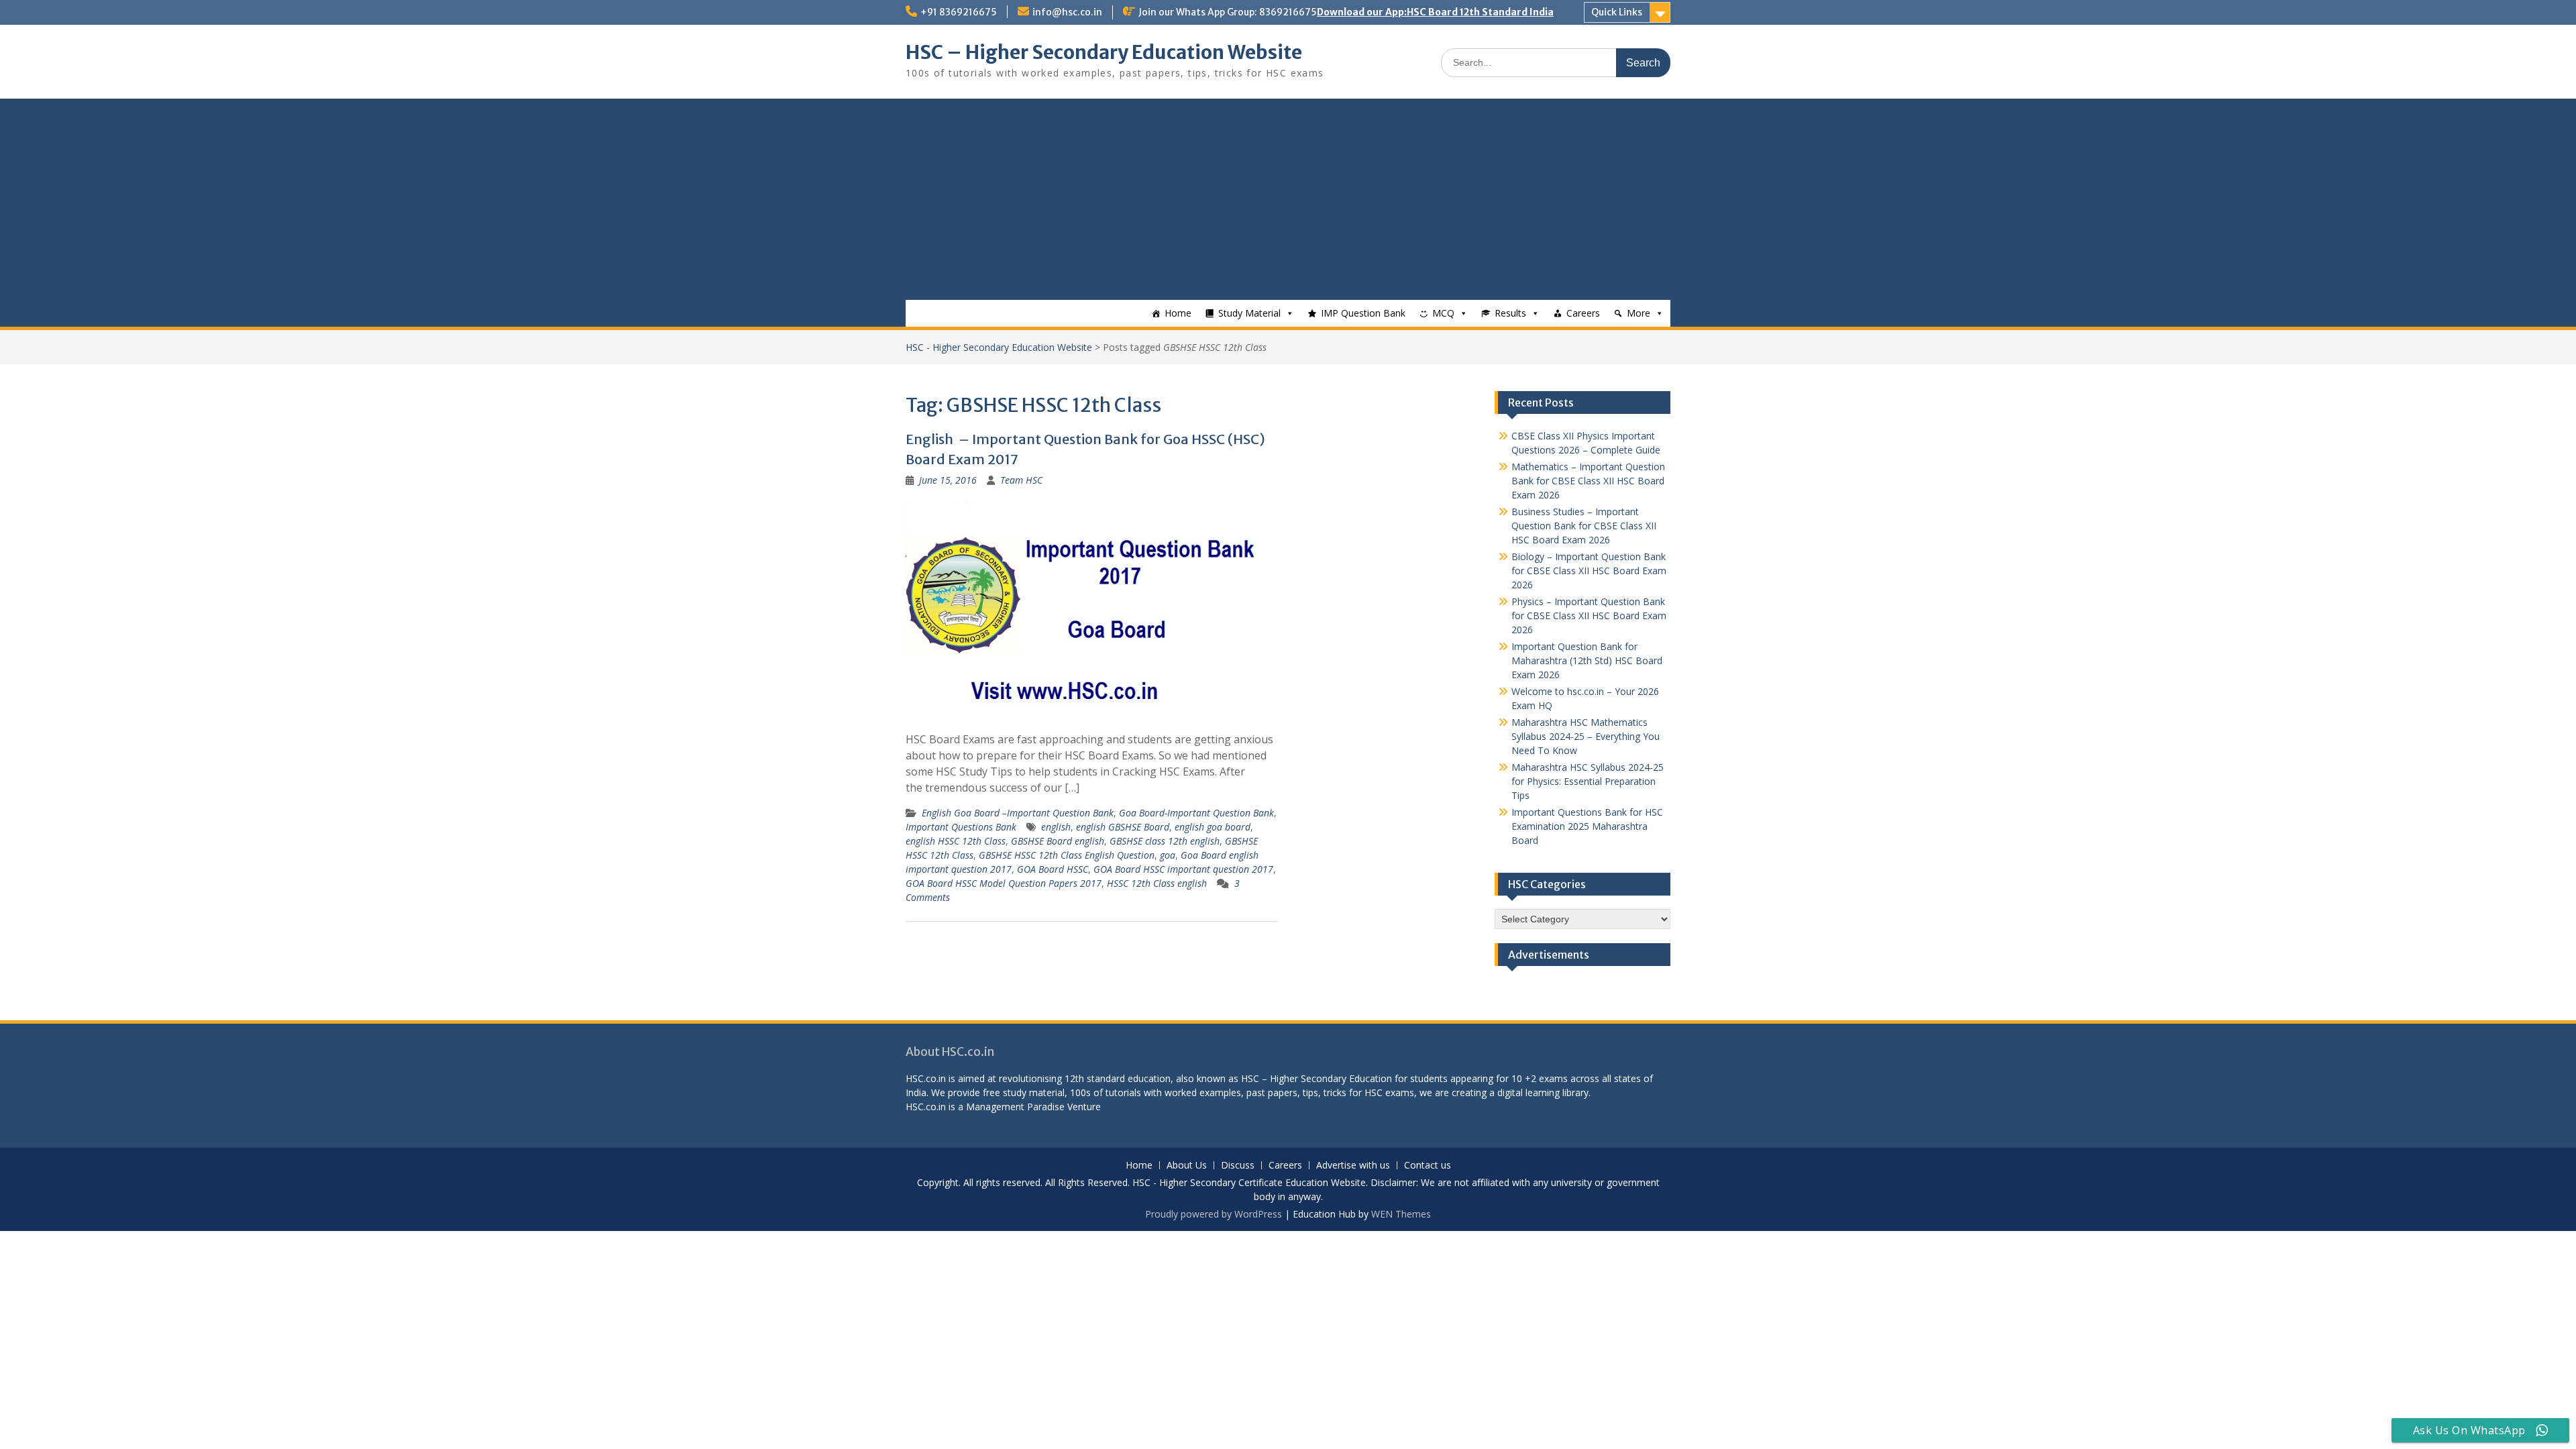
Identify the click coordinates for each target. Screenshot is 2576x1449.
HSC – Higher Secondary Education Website (1104, 52)
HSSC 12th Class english (1157, 883)
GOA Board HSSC (1053, 869)
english (1056, 827)
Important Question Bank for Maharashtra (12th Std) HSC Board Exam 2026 (1587, 660)
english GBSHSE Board (1123, 827)
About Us (1187, 1166)
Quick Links (1617, 12)
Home (1178, 313)
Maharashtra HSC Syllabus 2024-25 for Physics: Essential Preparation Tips (1588, 781)
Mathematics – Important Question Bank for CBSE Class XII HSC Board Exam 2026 (1588, 481)
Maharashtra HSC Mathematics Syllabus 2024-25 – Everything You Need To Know (1586, 736)
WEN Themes (1401, 1214)
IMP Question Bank (1363, 313)
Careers (1583, 313)
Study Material (1249, 313)
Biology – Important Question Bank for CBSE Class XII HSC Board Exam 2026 (1589, 571)
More (1639, 313)
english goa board (1213, 827)
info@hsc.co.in (1067, 12)
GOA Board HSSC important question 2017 (1183, 869)
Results (1510, 313)
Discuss (1238, 1166)
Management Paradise (1015, 1107)
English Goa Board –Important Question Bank (1018, 813)
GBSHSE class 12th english (1165, 841)
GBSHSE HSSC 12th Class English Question (1067, 855)
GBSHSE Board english (1058, 841)
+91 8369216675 (959, 12)
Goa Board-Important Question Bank (1196, 813)
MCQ (1443, 313)
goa (1168, 855)
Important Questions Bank (961, 827)
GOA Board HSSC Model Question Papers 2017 (1004, 883)
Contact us (1428, 1166)
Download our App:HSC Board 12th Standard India (1435, 12)
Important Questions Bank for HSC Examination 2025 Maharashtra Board (1587, 826)
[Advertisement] (1288, 199)
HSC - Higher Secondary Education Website (999, 347)
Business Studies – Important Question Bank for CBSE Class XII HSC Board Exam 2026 (1584, 526)
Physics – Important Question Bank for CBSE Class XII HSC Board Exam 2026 (1589, 615)
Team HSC (1021, 480)
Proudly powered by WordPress (1214, 1214)
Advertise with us (1353, 1166)
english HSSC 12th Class (956, 841)
